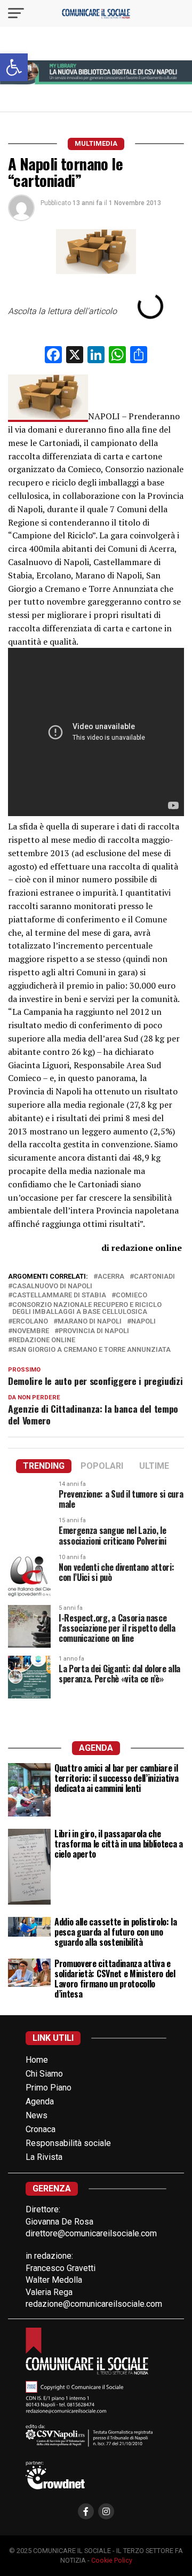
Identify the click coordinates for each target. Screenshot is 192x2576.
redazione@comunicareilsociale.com (94, 2304)
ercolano (30, 1322)
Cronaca (41, 2129)
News (37, 2115)
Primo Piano (49, 2088)
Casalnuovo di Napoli (52, 1286)
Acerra (111, 1277)
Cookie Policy (112, 2560)
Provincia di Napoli (94, 1331)
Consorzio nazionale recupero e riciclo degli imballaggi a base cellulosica (87, 1309)
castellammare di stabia (59, 1295)
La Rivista (44, 2157)
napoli (143, 1322)
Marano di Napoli (90, 1322)
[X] (75, 356)
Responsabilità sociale (68, 2143)
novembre (31, 1331)
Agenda (40, 2101)
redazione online (44, 1340)
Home (37, 2060)
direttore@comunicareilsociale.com (91, 2233)
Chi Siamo (44, 2074)
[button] (14, 67)
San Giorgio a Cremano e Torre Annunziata (91, 1350)
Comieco (131, 1295)
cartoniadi (154, 1277)
